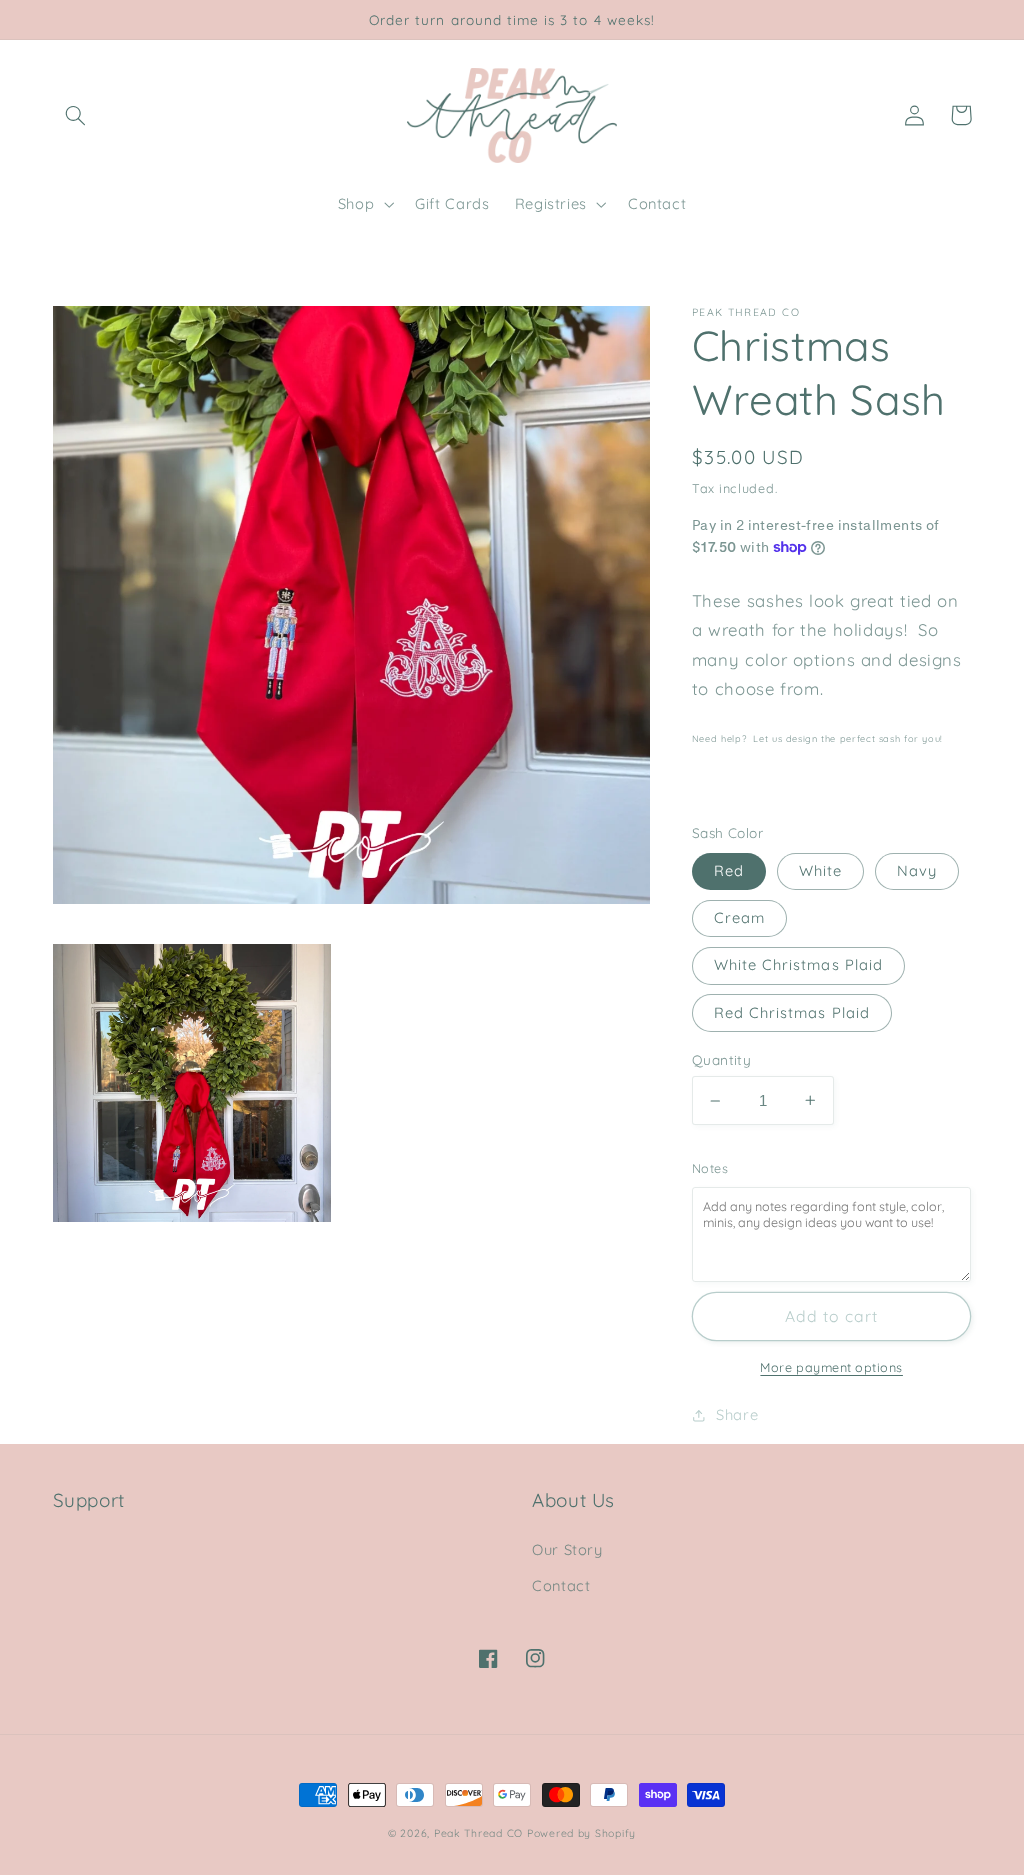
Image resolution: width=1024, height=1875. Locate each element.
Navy (917, 870)
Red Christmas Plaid (792, 1012)
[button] (76, 115)
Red (729, 870)
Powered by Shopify (581, 1833)
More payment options (831, 1367)
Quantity (721, 1059)
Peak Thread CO (478, 1833)
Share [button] (737, 1414)
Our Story (567, 1549)
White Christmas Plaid (798, 964)
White (820, 870)
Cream (739, 917)
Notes (710, 1168)
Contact (561, 1585)
